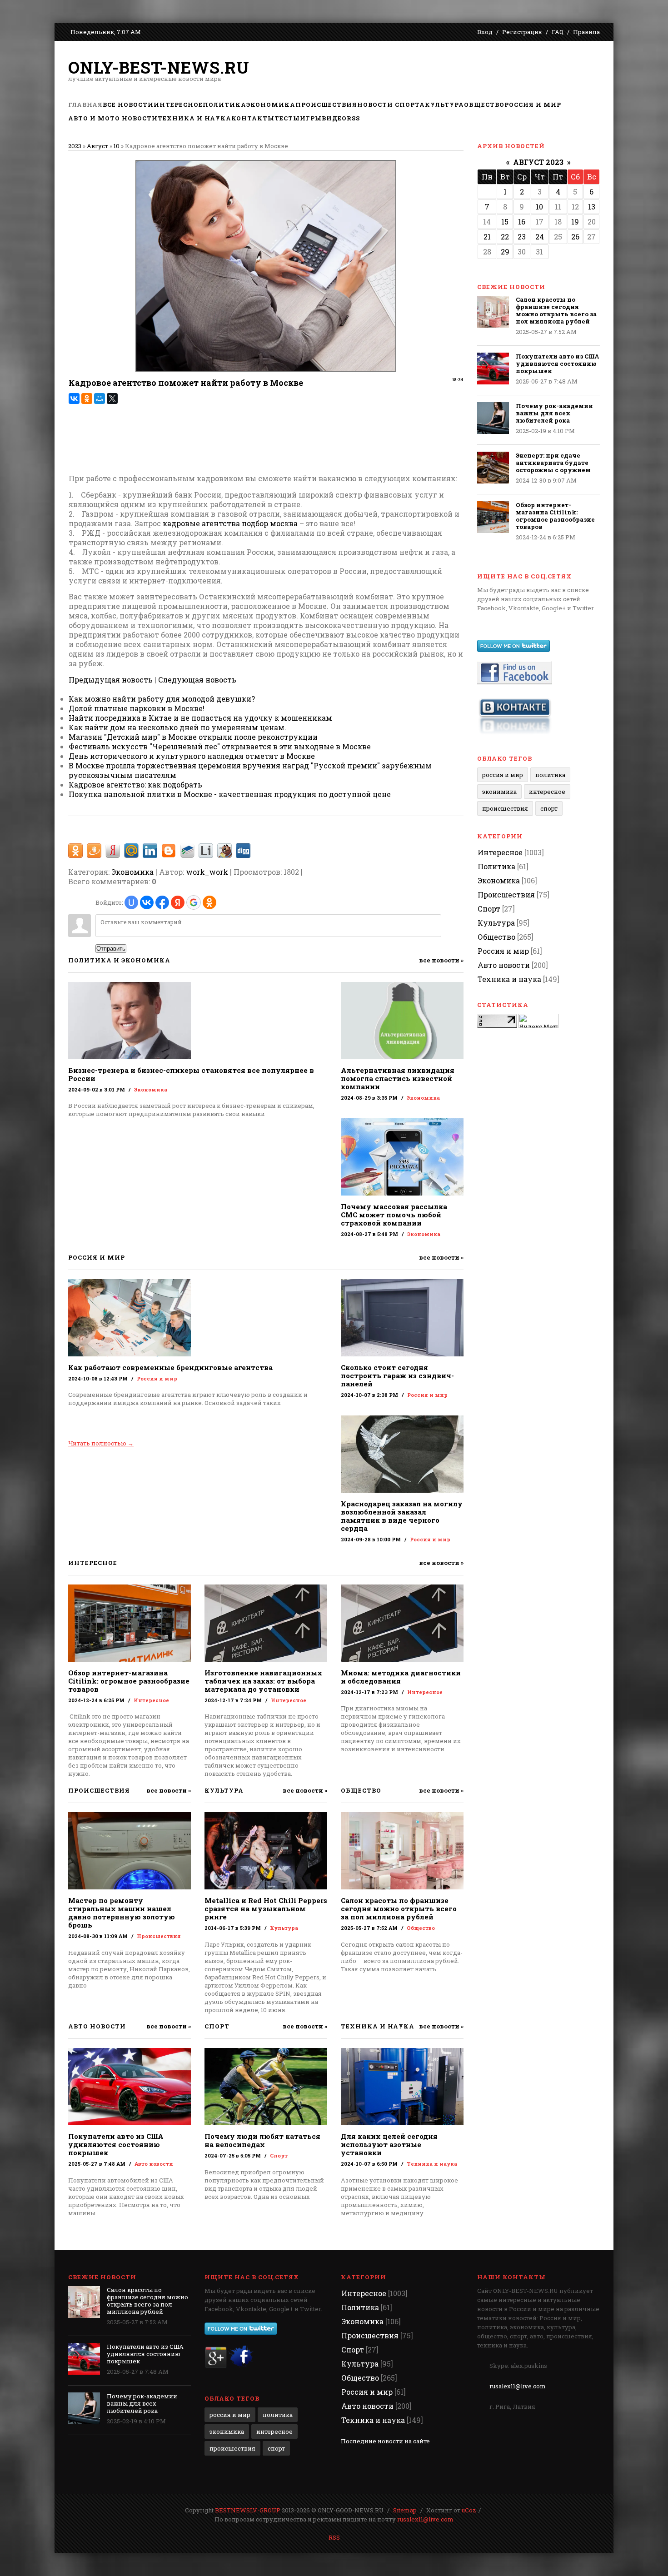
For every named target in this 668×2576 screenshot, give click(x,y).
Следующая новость (197, 680)
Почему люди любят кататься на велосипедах (262, 2140)
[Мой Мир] (100, 399)
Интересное (151, 1700)
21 (487, 237)
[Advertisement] (434, 70)
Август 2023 (538, 162)
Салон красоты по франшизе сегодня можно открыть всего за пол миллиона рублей (399, 1908)
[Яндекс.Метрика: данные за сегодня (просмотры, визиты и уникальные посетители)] (538, 1021)
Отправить (111, 949)
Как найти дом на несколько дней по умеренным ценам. (177, 727)
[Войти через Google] (194, 902)
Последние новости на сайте (385, 2441)
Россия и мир (157, 1378)
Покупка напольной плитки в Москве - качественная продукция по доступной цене (230, 794)
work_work (207, 872)
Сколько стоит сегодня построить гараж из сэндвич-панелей (397, 1375)
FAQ (558, 32)
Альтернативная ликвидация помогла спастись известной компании (398, 1078)
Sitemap (405, 2510)
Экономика (132, 872)
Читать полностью (101, 1443)
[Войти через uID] (131, 902)
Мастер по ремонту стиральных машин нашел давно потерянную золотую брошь (122, 1913)
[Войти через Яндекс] (178, 902)
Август (97, 146)
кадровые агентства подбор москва (230, 523)
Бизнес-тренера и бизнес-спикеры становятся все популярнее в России (191, 1074)
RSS (334, 2537)
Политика (550, 775)
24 (540, 237)
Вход (485, 32)
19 (575, 222)
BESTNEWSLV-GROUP (248, 2510)
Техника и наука (432, 2164)
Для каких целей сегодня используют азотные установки (389, 2144)
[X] (112, 399)
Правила (586, 32)
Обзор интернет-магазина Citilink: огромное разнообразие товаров (129, 1681)
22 (505, 237)
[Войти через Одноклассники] (209, 902)
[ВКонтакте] (74, 399)
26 (575, 237)
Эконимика (499, 792)
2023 (75, 146)
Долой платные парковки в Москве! (137, 708)
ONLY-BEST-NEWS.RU (159, 67)
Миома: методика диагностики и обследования (401, 1677)
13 (592, 207)
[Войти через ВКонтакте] (147, 902)
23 (522, 237)
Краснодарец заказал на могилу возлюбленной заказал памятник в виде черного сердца (402, 1516)
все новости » (441, 960)
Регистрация (522, 32)
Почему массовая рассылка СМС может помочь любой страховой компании (394, 1215)
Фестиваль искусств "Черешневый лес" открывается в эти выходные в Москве (220, 746)
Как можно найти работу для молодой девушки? (162, 699)
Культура (284, 1928)
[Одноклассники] (87, 399)
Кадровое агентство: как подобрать (135, 785)
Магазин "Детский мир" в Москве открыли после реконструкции (193, 737)
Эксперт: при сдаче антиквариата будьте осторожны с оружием (553, 463)
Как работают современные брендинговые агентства (170, 1367)
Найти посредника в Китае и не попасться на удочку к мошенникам (200, 718)
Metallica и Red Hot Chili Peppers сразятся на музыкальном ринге (266, 1908)
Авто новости (154, 2164)
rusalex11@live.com (518, 2386)
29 (505, 252)
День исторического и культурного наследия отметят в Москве (192, 756)
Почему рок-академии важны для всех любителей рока (554, 413)
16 (522, 222)
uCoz (469, 2510)
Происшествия (159, 1936)
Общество (421, 1928)
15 (505, 222)
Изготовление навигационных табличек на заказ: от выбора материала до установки (263, 1681)
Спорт (279, 2155)
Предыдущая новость (111, 680)
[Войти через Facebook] (162, 902)
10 (117, 146)
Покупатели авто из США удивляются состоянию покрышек (116, 2144)
